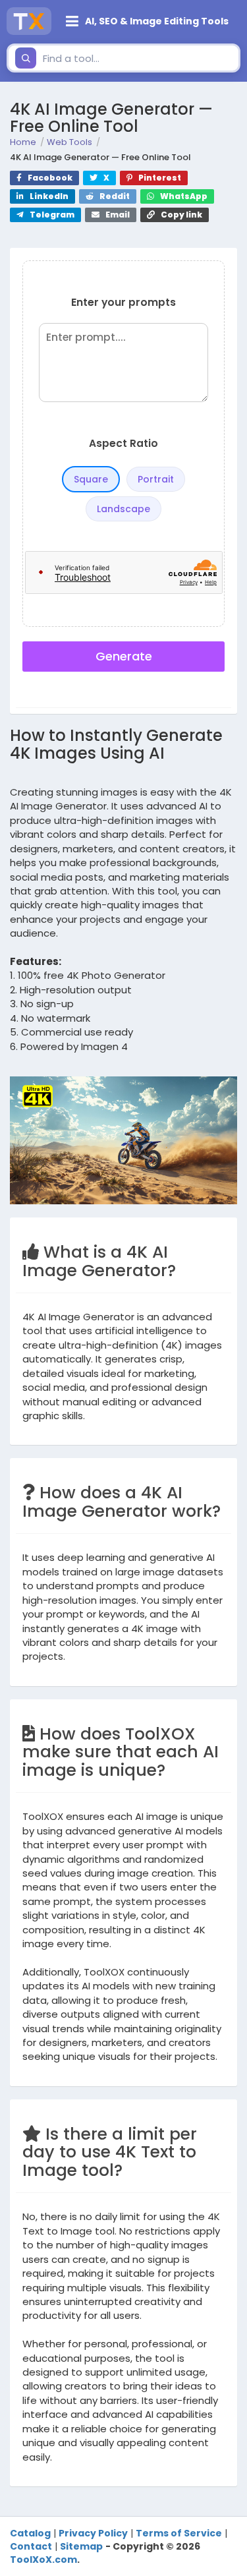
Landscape (123, 509)
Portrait (156, 479)
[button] (149, 21)
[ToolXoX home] (29, 21)
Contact (31, 2546)
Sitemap (81, 2546)
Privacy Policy (93, 2533)
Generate (124, 656)
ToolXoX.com (43, 2560)
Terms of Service (179, 2533)
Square (91, 479)
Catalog (30, 2533)
